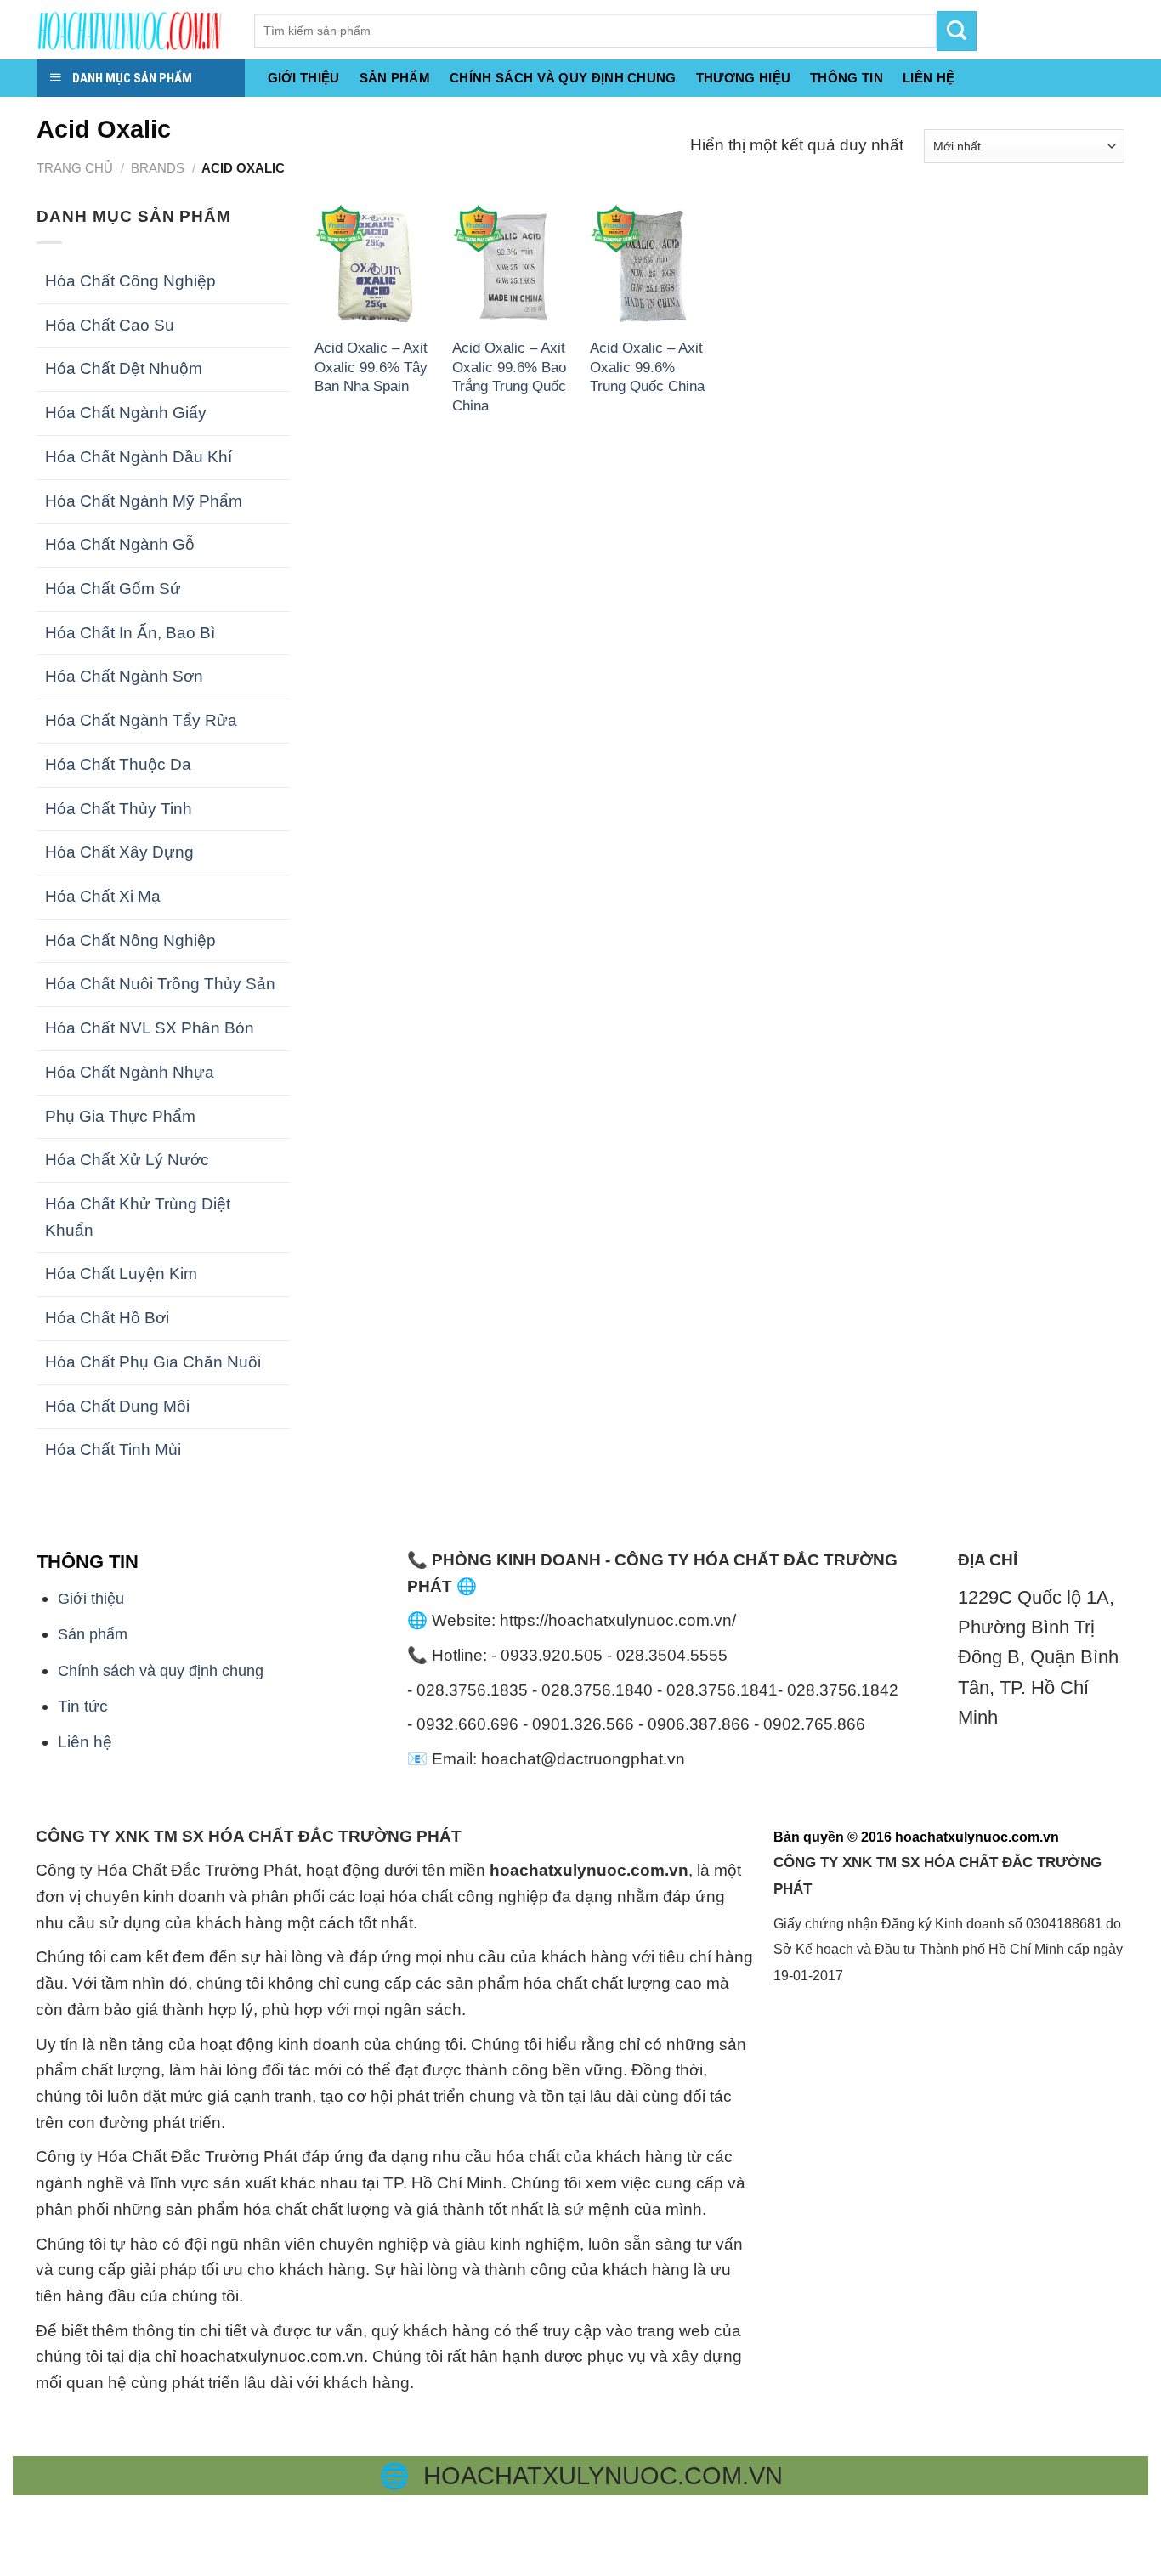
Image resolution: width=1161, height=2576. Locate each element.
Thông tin (847, 78)
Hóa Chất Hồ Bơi (107, 1318)
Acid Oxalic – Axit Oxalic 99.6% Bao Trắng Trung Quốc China (509, 376)
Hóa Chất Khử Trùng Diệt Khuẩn (138, 1217)
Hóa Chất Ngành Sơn (124, 676)
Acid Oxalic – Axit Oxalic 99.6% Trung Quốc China (647, 367)
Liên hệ (85, 1742)
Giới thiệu (304, 78)
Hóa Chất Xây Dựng (119, 852)
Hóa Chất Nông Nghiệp (130, 940)
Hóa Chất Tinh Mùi (113, 1449)
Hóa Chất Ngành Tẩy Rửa (141, 720)
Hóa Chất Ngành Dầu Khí (139, 457)
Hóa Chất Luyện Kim (121, 1274)
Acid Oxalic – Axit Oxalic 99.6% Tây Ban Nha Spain (371, 367)
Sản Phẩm (395, 78)
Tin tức (83, 1706)
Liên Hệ (929, 78)
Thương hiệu (743, 78)
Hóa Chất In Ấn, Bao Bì (130, 633)
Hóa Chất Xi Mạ (103, 896)
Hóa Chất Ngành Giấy (126, 413)
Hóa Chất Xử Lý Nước (127, 1160)
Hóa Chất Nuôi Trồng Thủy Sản (160, 984)
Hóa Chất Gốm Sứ (113, 589)
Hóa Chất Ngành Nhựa (130, 1072)
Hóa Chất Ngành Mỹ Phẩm (144, 501)
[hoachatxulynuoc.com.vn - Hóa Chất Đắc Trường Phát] (133, 30)
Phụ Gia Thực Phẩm (120, 1116)
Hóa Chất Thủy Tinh (119, 809)
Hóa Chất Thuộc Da (118, 764)
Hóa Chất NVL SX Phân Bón (150, 1028)
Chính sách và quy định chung (563, 78)
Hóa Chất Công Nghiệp (130, 281)
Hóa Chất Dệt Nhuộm (124, 368)
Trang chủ (75, 168)
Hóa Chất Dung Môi (117, 1406)
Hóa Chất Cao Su (110, 325)
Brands (158, 168)
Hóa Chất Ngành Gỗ (120, 544)
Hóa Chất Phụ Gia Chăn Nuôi (153, 1362)
